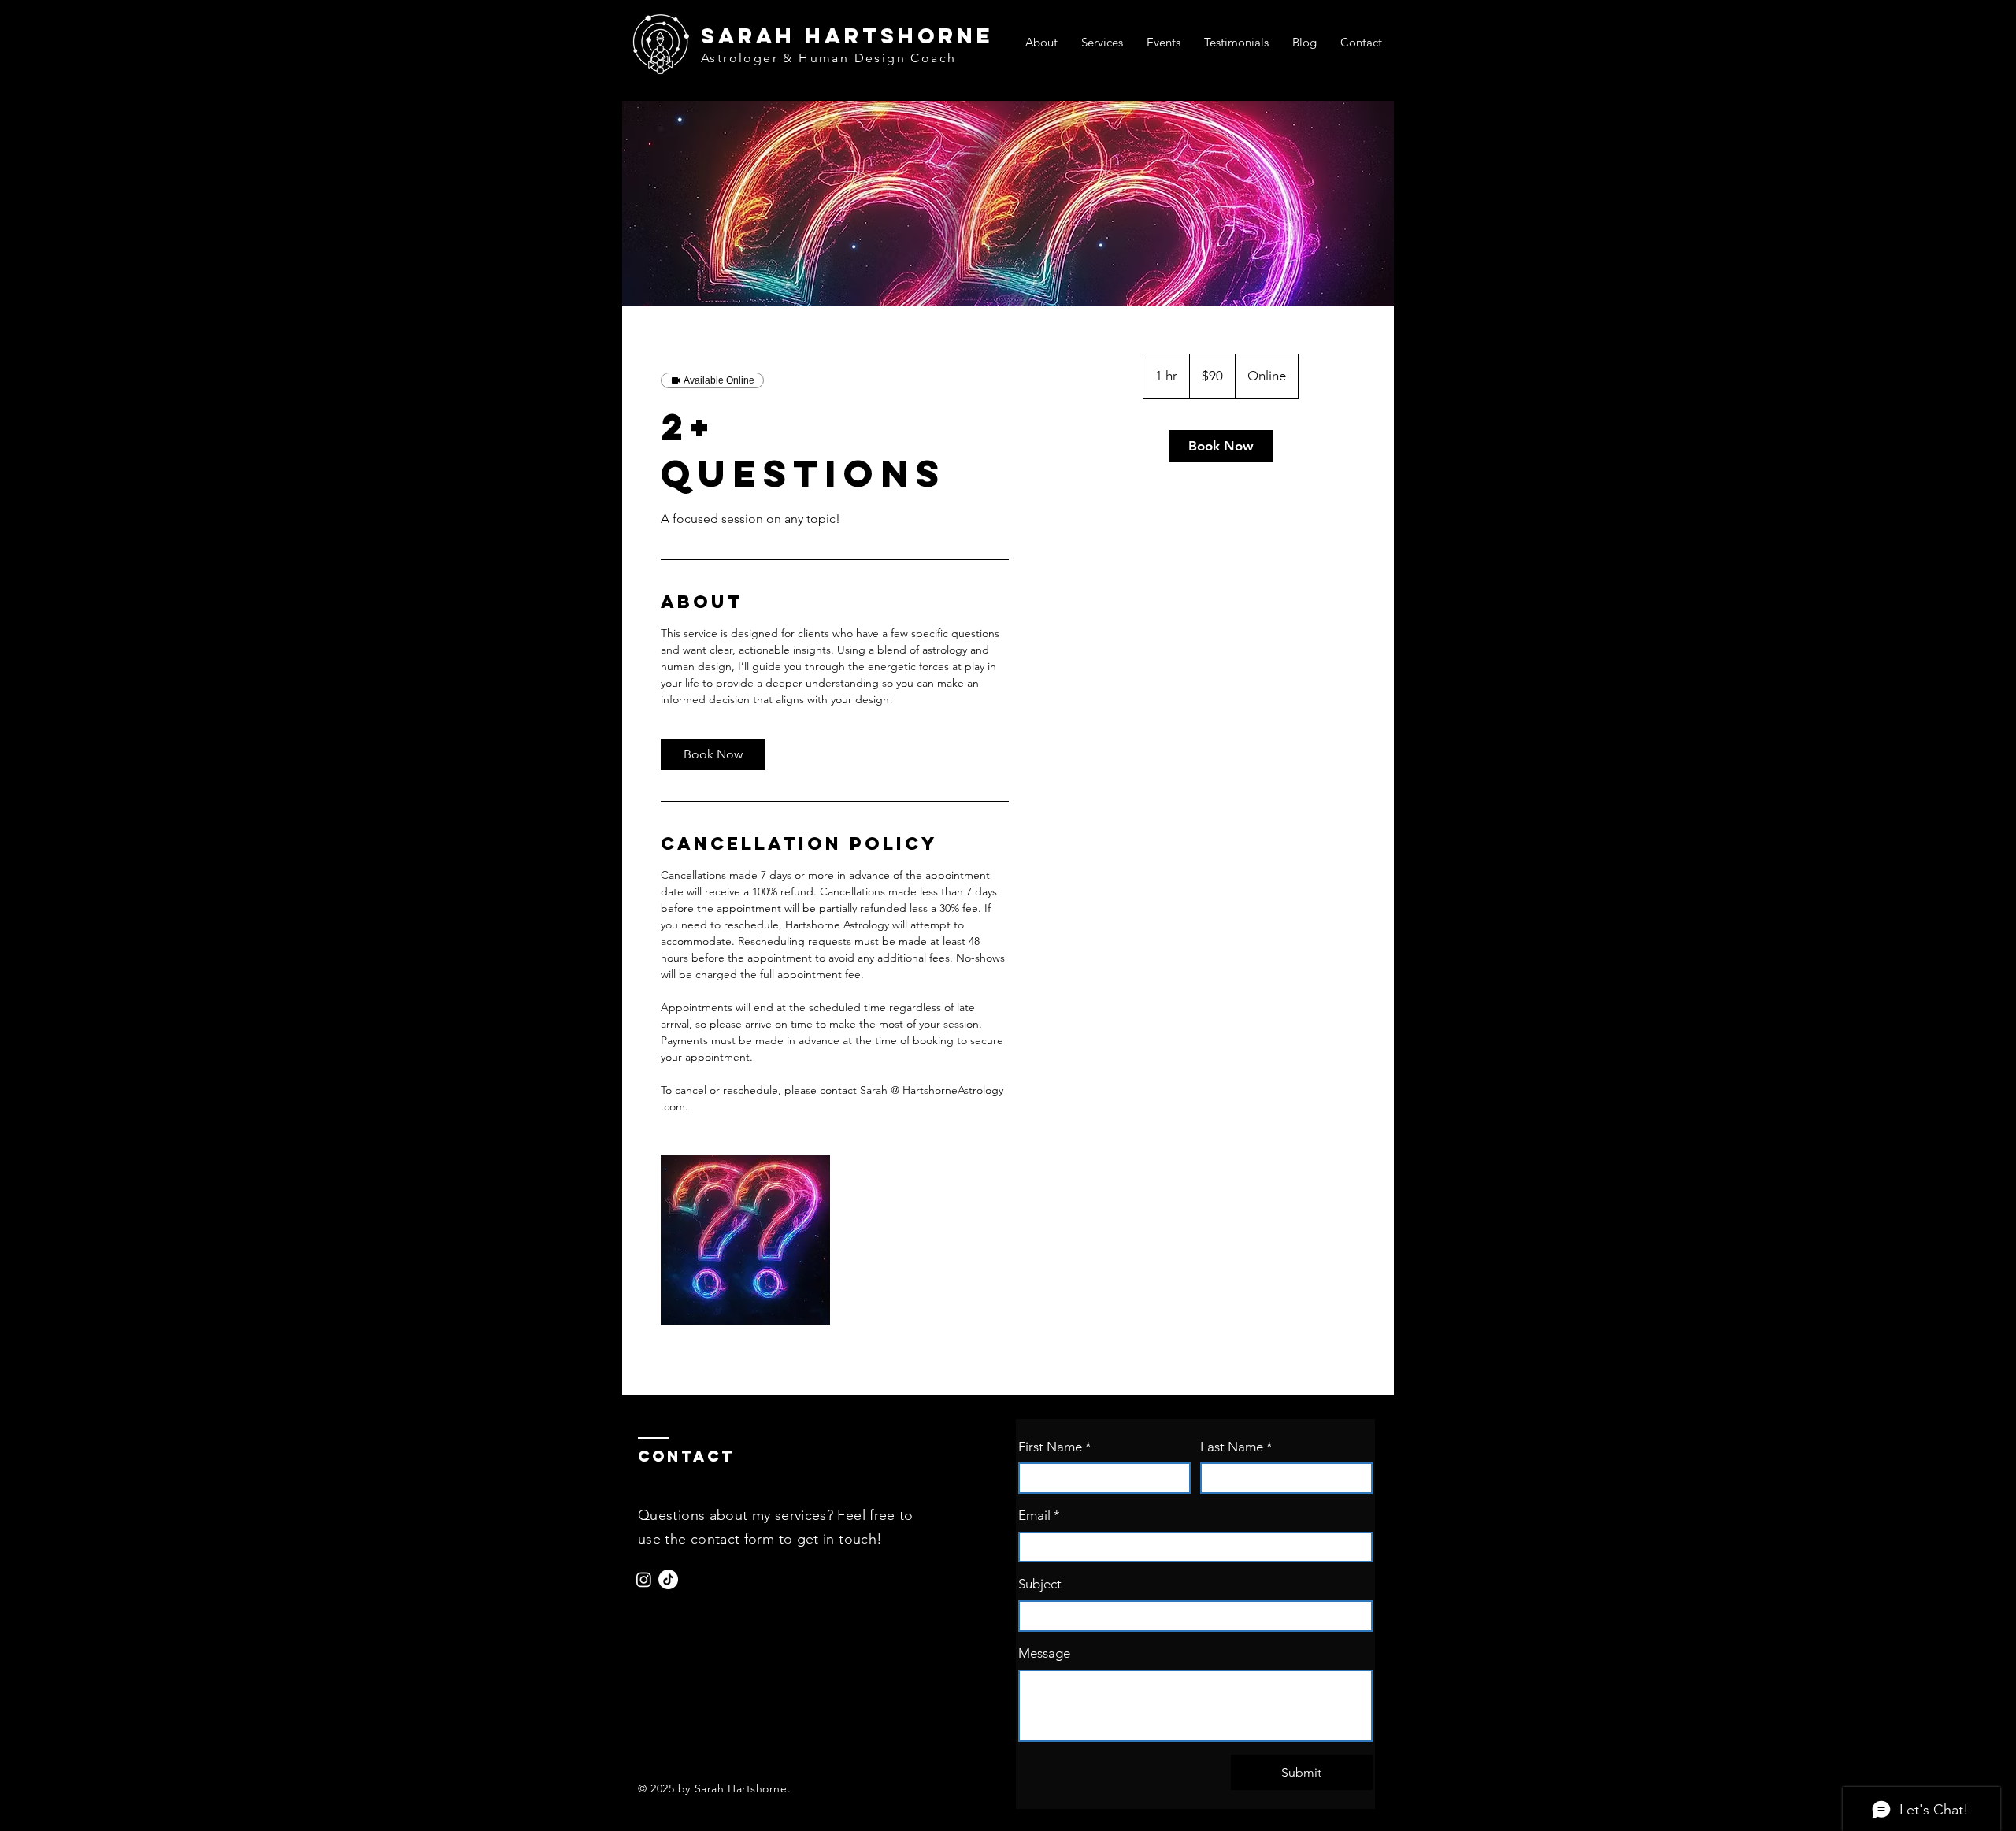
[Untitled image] (745, 1240)
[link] (713, 754)
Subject (1040, 1584)
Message (1044, 1653)
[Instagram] (644, 1579)
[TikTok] (668, 1579)
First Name (1055, 1447)
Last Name (1236, 1447)
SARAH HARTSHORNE (847, 35)
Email (1039, 1515)
